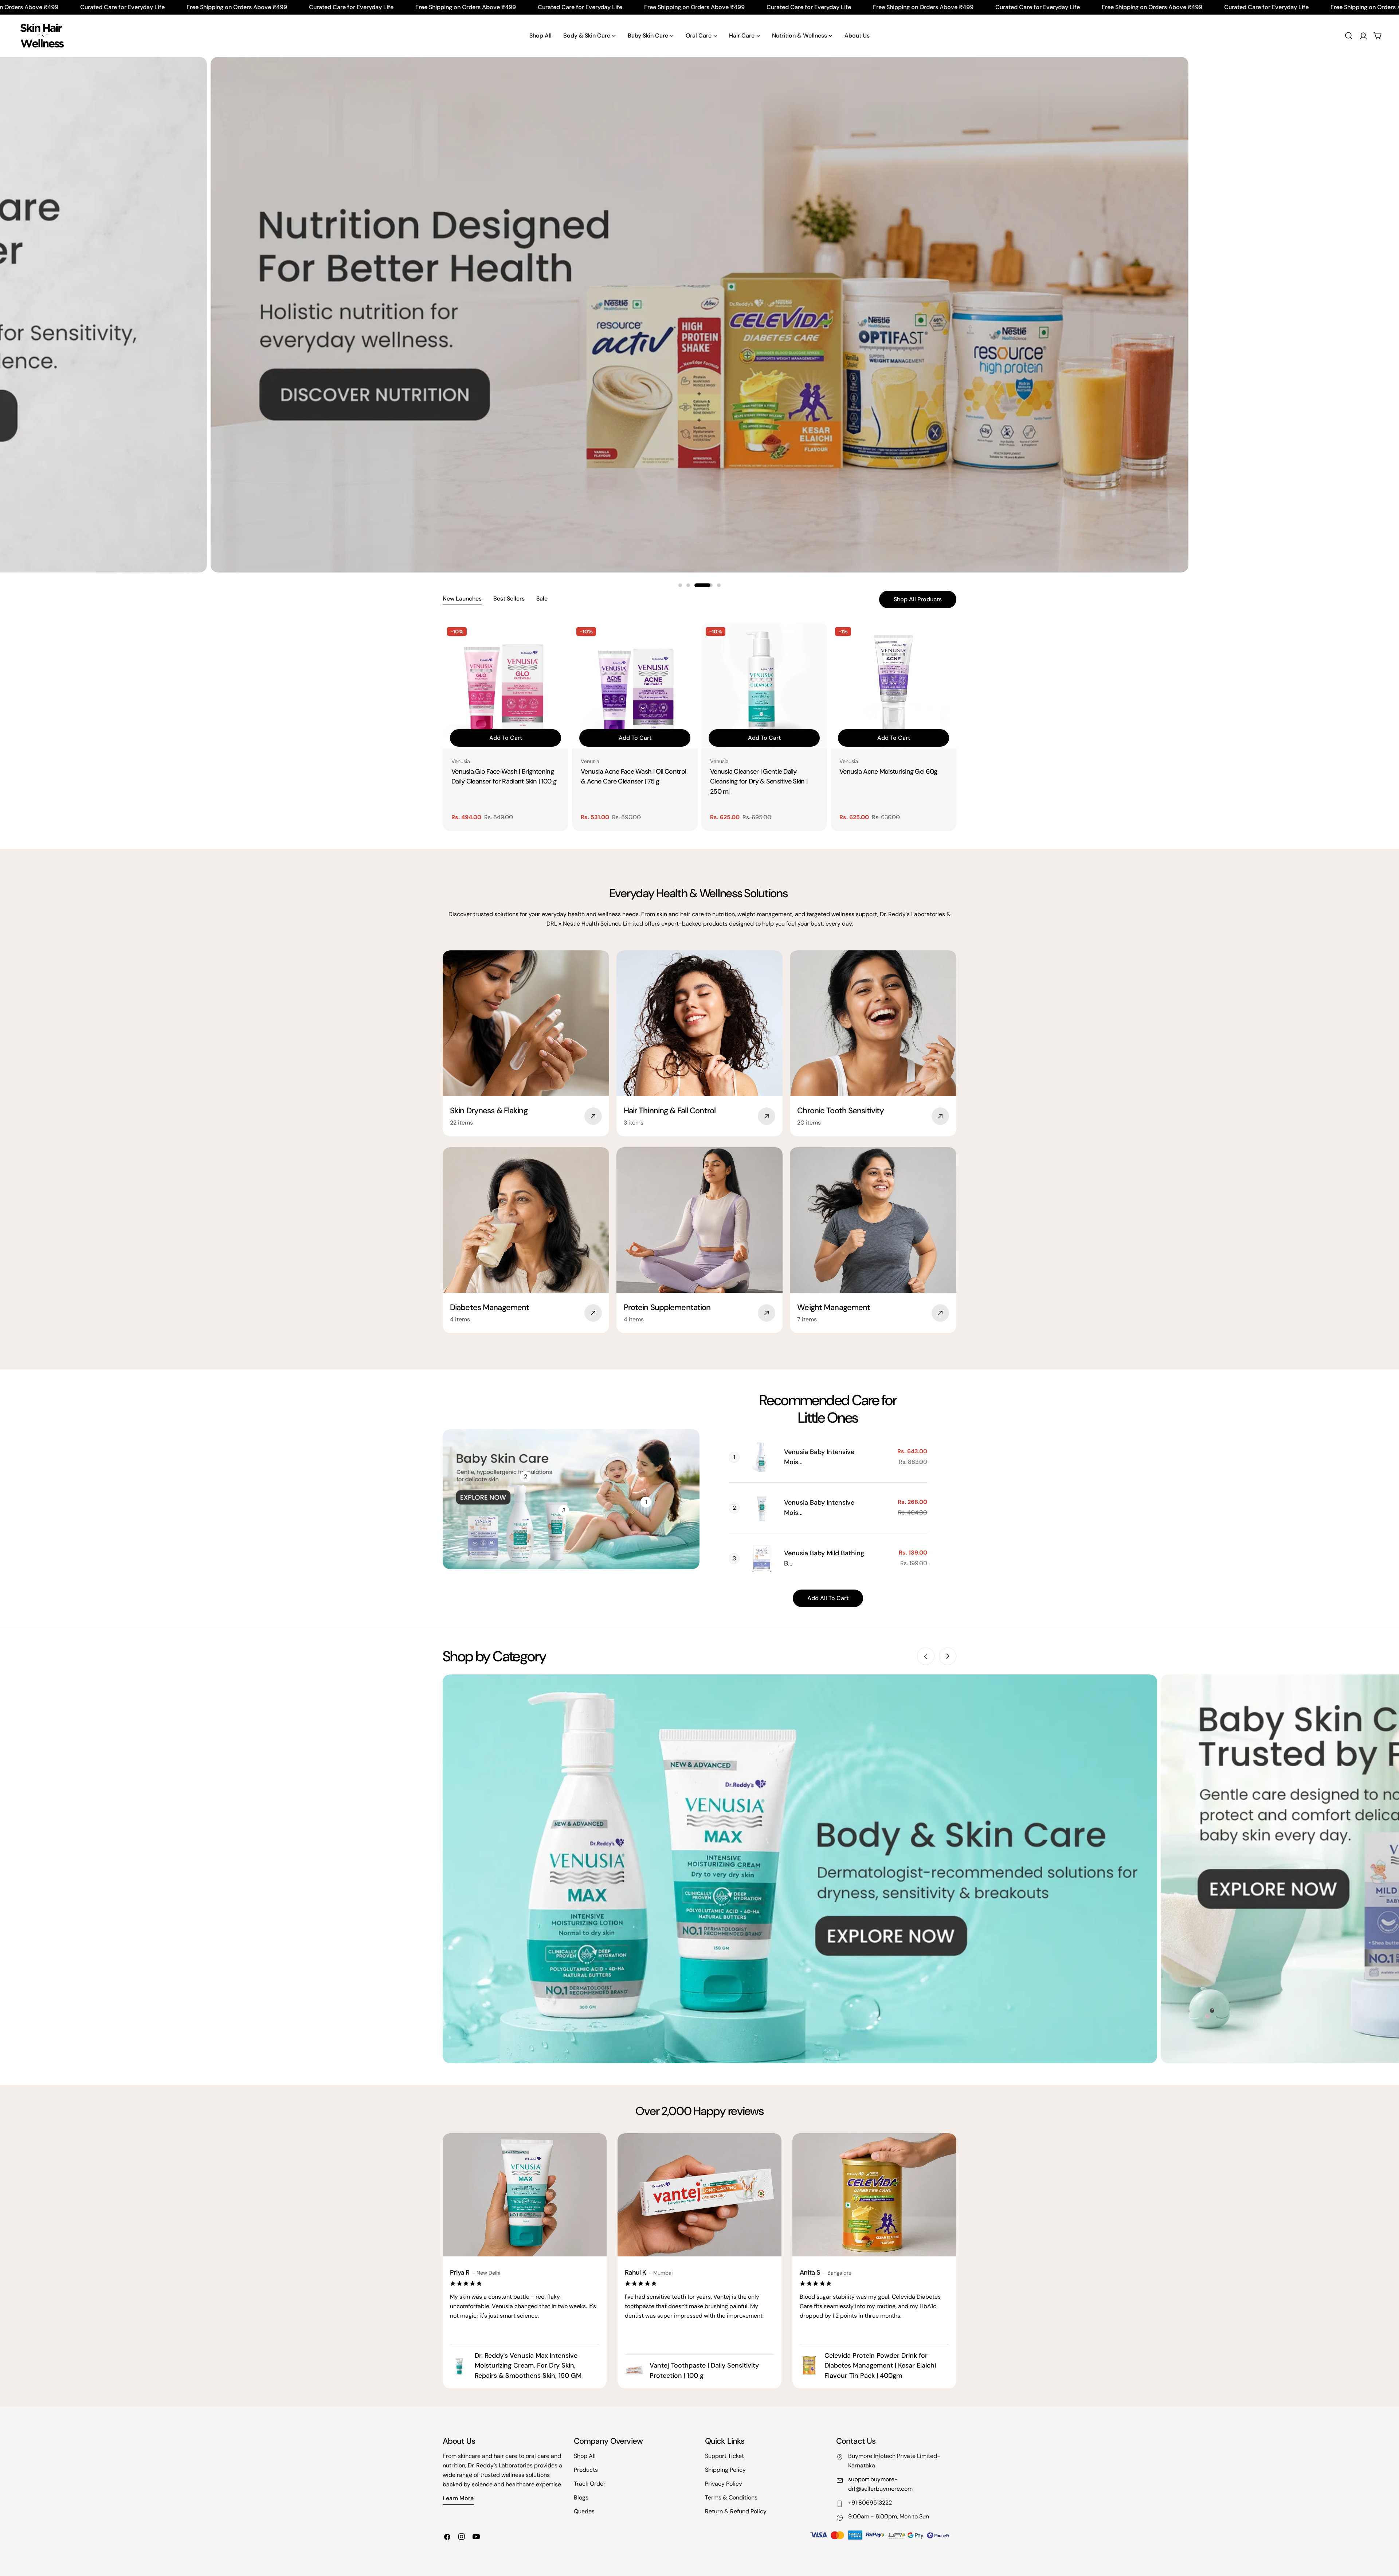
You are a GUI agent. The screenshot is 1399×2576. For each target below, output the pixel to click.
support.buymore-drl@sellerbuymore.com (880, 2484)
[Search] (1349, 36)
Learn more (458, 2498)
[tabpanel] (699, 727)
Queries (584, 2511)
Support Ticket (724, 2456)
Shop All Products (918, 599)
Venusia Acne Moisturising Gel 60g (888, 771)
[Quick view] (558, 639)
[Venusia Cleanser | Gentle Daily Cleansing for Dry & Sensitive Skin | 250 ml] (764, 686)
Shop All (585, 2456)
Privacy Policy (724, 2484)
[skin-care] (42, 36)
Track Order (590, 2484)
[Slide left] (926, 1656)
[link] (762, 1457)
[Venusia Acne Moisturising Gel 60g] (894, 686)
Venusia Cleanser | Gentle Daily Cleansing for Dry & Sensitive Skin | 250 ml (759, 782)
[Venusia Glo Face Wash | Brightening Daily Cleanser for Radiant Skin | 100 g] (505, 686)
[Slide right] (948, 1656)
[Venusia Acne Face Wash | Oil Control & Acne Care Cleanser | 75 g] (635, 686)
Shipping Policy (725, 2470)
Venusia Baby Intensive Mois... (819, 1457)
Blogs (581, 2497)
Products (586, 2470)
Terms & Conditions (731, 2497)
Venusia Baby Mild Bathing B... (824, 1558)
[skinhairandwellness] (800, 1869)
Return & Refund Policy (736, 2511)
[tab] (462, 599)
